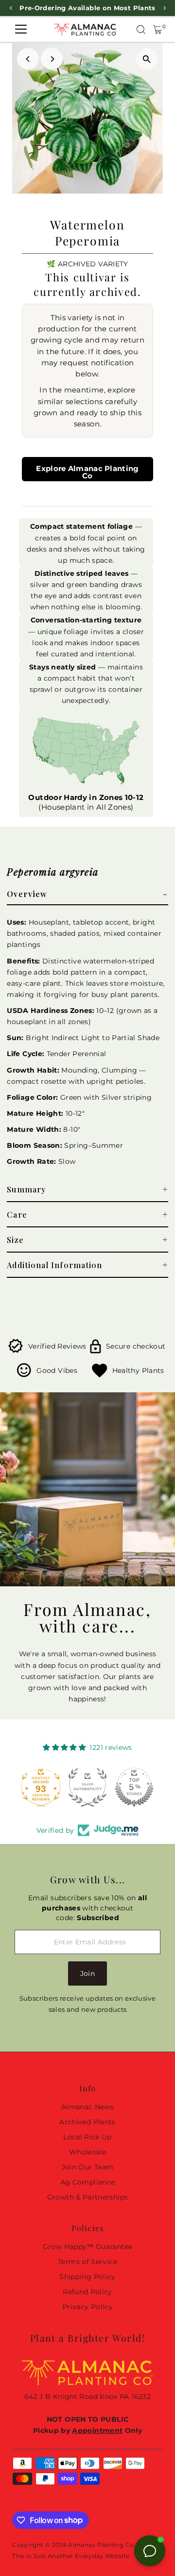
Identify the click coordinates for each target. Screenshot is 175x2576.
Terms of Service (87, 2262)
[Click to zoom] (147, 59)
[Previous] (28, 59)
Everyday (89, 2556)
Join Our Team (88, 2167)
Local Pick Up (87, 2137)
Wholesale (87, 2152)
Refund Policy (87, 2292)
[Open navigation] (21, 30)
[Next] (52, 59)
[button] (87, 894)
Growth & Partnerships (88, 2197)
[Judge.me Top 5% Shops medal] (134, 1787)
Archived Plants (87, 2122)
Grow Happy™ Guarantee (88, 2247)
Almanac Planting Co (101, 2545)
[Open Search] (141, 30)
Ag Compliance (88, 2182)
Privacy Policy (87, 2307)
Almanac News (87, 2107)
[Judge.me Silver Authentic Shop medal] (87, 1787)
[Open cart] (158, 30)
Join (87, 1973)
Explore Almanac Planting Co (87, 472)
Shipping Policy (87, 2277)
